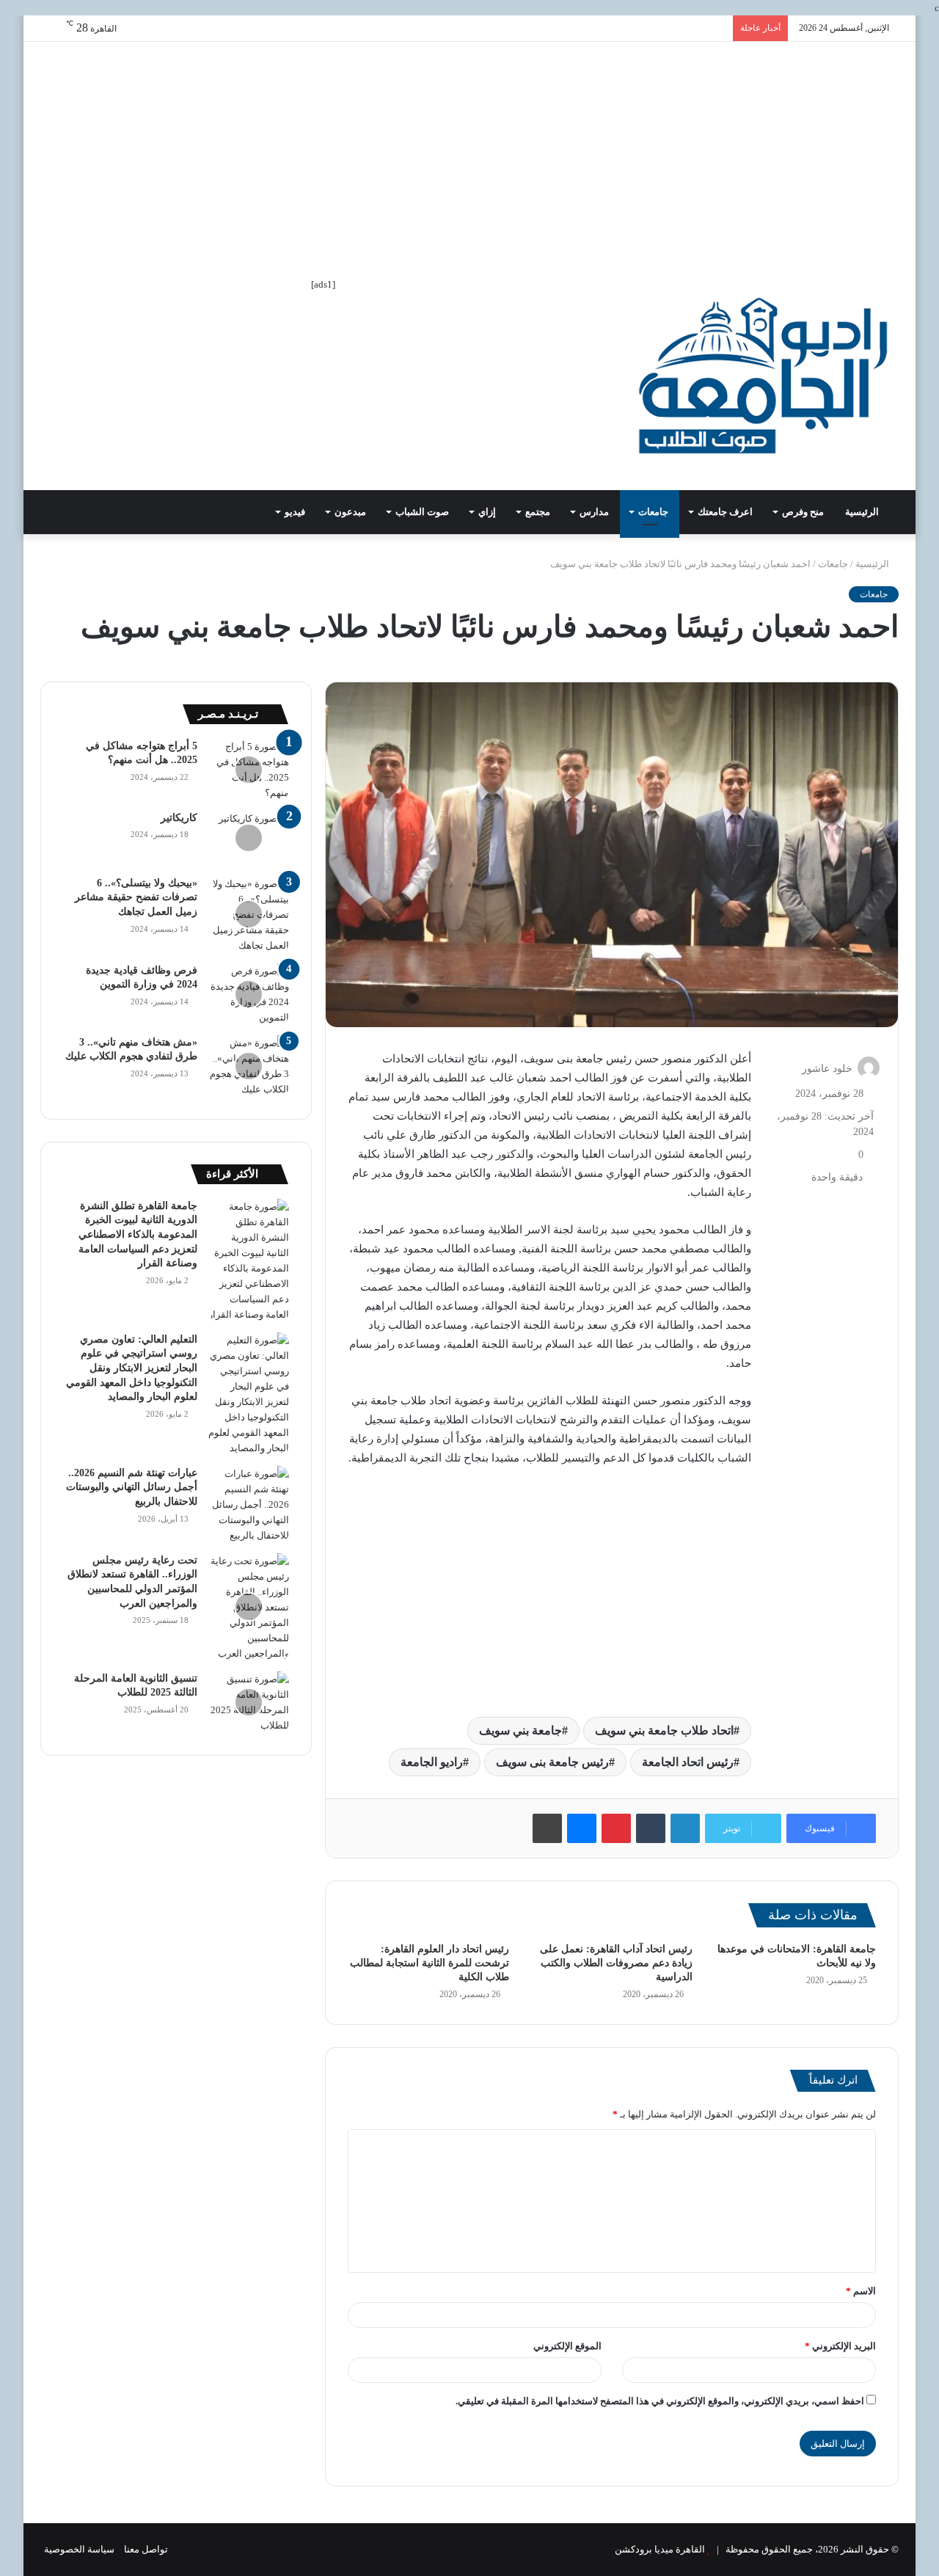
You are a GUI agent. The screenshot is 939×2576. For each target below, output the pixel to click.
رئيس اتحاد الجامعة (688, 1762)
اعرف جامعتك (725, 512)
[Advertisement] (469, 152)
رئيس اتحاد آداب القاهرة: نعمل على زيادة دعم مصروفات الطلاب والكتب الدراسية (616, 1963)
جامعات (653, 512)
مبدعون (350, 512)
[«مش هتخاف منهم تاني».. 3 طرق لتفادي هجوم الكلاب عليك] (249, 1066)
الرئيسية (863, 512)
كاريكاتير (179, 818)
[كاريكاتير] (249, 838)
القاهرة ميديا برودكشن (660, 2549)
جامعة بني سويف (520, 1730)
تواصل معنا (146, 2549)
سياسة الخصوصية (79, 2549)
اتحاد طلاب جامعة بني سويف (664, 1730)
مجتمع (538, 512)
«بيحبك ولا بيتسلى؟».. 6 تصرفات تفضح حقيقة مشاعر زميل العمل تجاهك (136, 897)
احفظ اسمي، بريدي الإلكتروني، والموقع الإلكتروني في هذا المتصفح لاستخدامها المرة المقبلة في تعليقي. (660, 2401)
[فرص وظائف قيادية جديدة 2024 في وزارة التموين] (249, 994)
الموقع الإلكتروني (567, 2346)
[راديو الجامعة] (763, 376)
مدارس (594, 512)
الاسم (861, 2291)
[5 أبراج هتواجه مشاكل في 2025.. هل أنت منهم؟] (249, 770)
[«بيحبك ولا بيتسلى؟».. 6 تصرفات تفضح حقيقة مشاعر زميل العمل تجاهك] (249, 915)
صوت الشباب (422, 512)
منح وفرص (803, 512)
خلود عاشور (827, 1069)
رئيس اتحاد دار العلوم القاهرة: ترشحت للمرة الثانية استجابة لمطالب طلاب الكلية (430, 1963)
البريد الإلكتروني (840, 2346)
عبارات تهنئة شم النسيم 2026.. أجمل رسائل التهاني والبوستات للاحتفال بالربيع (132, 1487)
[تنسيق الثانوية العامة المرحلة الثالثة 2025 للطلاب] (249, 1702)
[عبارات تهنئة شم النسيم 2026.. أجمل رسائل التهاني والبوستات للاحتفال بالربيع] (249, 1504)
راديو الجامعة (432, 1762)
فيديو (295, 512)
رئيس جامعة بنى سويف (552, 1762)
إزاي (487, 512)
